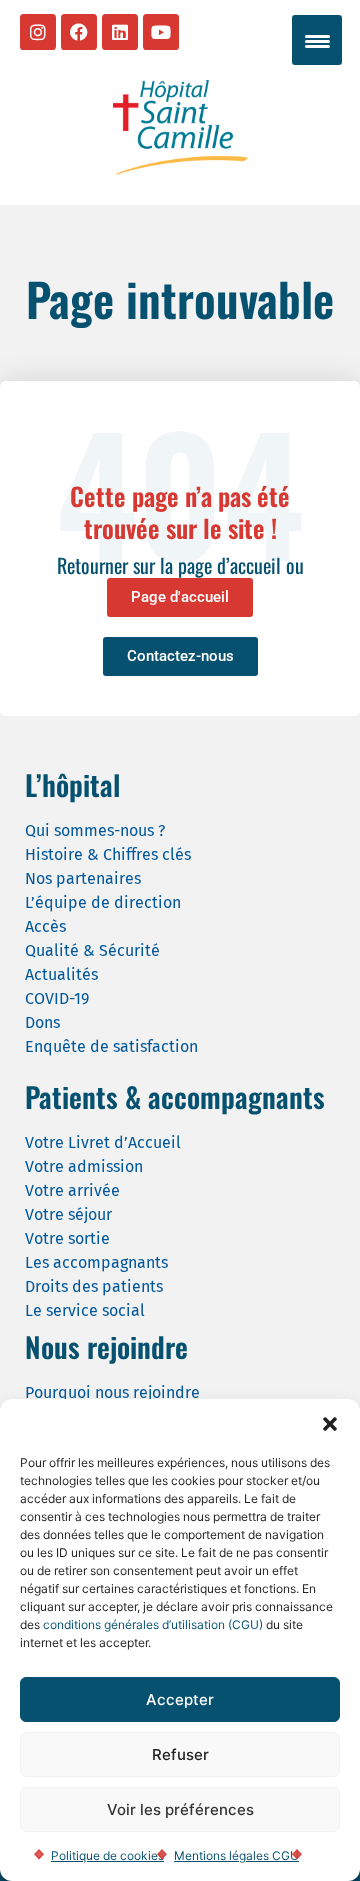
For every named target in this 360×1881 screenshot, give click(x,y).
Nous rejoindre (106, 1346)
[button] (330, 1424)
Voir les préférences (180, 1809)
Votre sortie (67, 1238)
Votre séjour (68, 1214)
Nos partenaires (83, 878)
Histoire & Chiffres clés (108, 854)
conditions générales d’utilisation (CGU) (153, 1624)
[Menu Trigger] (317, 40)
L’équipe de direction (103, 902)
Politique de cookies (107, 1855)
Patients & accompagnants (175, 1096)
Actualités (61, 974)
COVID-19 (57, 998)
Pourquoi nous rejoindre (112, 1392)
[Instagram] (38, 32)
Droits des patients (94, 1286)
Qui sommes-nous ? (95, 830)
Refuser (180, 1754)
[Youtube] (161, 32)
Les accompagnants (96, 1262)
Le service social (85, 1310)
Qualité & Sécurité (92, 950)
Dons (42, 1022)
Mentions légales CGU (236, 1855)
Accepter (180, 1699)
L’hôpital (72, 784)
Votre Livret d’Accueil (103, 1142)
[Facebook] (79, 32)
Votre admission (84, 1166)
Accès (45, 926)
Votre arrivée (72, 1190)
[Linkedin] (120, 32)
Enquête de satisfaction (111, 1046)
